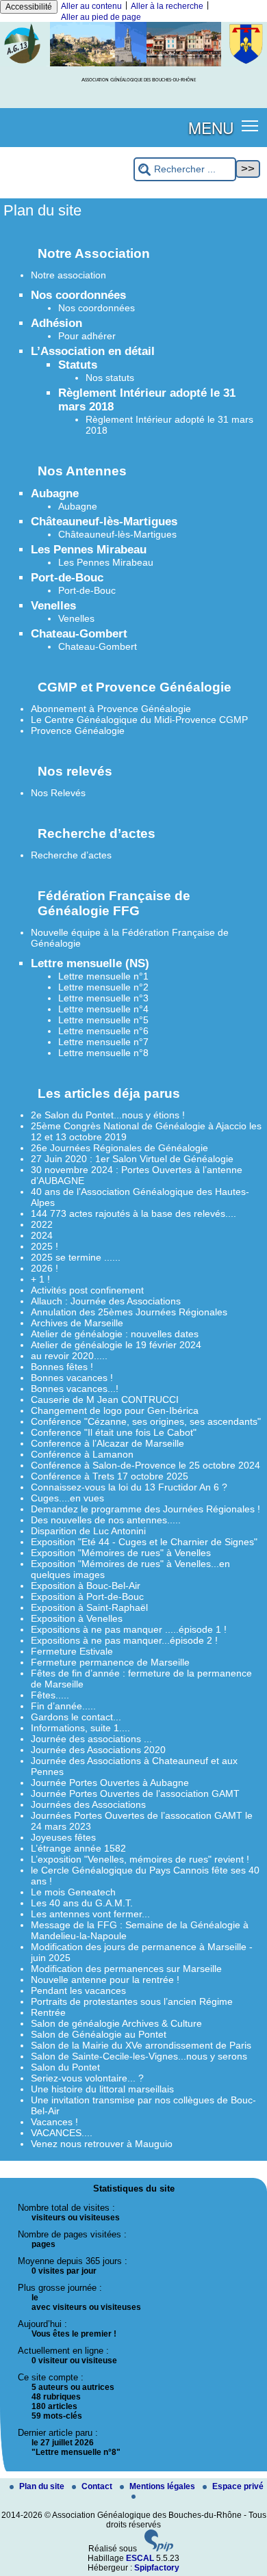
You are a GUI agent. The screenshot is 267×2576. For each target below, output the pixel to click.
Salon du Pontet (65, 2067)
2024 (42, 1235)
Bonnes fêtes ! (62, 1367)
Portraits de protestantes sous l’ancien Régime (132, 2001)
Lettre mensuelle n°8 (103, 1053)
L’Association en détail (93, 351)
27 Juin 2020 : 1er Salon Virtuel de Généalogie (132, 1159)
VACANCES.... (62, 2133)
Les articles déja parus (109, 1093)
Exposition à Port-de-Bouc (87, 1596)
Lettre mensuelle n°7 (103, 1042)
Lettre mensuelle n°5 (103, 1020)
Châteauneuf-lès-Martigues (104, 522)
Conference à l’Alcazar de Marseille (107, 1443)
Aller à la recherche (167, 6)
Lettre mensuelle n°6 (103, 1031)
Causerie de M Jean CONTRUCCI (105, 1399)
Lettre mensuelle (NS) (90, 963)
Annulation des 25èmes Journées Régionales (129, 1312)
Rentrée (48, 2012)
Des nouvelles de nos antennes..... (106, 1520)
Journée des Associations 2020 (98, 1750)
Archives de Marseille (77, 1323)
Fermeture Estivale (72, 1651)
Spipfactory (157, 2568)
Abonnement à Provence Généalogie (111, 709)
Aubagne (55, 494)
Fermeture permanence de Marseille (110, 1662)
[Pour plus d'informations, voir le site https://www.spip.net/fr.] (159, 2549)
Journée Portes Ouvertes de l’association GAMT (135, 1793)
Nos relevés (75, 771)
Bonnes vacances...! (75, 1389)
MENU (211, 127)
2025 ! (44, 1246)
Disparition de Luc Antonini (88, 1531)
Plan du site (43, 2486)
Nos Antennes (82, 471)
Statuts (78, 365)
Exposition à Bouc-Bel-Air (86, 1586)
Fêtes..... (50, 1695)
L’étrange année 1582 (78, 1848)
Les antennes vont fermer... (90, 1914)
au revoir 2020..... (69, 1356)
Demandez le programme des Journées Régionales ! (145, 1509)
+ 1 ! (40, 1279)
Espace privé (238, 2486)
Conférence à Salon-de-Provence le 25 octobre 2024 (145, 1465)
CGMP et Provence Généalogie (135, 687)
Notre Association (94, 253)
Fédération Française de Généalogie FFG (114, 903)
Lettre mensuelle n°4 (103, 1009)
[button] (250, 125)
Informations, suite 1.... (80, 1728)
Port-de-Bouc (67, 578)
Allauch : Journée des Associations (106, 1301)
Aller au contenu (91, 6)
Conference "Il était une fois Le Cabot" (114, 1432)
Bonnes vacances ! (72, 1378)
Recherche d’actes (97, 833)
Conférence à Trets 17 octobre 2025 (110, 1476)
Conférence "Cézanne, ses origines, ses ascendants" (146, 1421)
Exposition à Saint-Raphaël (89, 1607)
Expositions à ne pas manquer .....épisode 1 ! (129, 1629)
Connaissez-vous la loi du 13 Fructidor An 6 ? (129, 1487)
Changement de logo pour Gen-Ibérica (115, 1410)
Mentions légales (163, 2486)
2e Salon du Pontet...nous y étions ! (108, 1115)
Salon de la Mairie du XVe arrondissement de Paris (141, 2045)
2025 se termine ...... (76, 1257)
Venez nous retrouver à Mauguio (102, 2144)
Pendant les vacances (78, 1990)
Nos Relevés (58, 793)
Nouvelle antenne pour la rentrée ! (105, 1980)
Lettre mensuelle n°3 (103, 998)
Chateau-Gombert (79, 634)
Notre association (68, 275)
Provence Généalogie (78, 731)
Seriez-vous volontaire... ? (87, 2078)
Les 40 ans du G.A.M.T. (82, 1903)
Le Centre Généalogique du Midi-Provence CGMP (139, 720)
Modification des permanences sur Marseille (126, 1969)
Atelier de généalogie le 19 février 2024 (116, 1345)
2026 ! (44, 1268)
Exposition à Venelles (77, 1618)
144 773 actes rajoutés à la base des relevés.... (133, 1213)
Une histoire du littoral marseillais (102, 2089)
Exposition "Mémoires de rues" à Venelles (121, 1553)
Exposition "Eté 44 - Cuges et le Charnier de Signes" (144, 1542)
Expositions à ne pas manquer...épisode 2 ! (124, 1640)
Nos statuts (110, 378)
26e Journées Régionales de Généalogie (119, 1148)
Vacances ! (54, 2122)
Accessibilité (29, 7)
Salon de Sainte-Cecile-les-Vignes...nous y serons (139, 2056)
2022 (42, 1224)
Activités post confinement (87, 1290)
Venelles (53, 606)
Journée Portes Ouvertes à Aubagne (110, 1783)
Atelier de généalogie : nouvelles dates (115, 1334)
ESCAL (140, 2558)
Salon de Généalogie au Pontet (99, 2034)
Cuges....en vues (67, 1498)
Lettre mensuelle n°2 (103, 987)
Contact (98, 2486)
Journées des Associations (88, 1804)
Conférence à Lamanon (82, 1454)
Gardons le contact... (76, 1717)
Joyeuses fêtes (63, 1837)
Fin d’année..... (63, 1706)
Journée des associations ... (91, 1739)
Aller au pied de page (101, 17)
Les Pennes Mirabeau (89, 550)
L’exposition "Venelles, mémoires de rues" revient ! (140, 1859)
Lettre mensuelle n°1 (103, 976)
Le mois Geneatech (73, 1892)
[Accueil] (133, 64)
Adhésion (56, 323)
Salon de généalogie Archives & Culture (116, 2023)
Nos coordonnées (78, 295)
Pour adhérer (87, 336)
